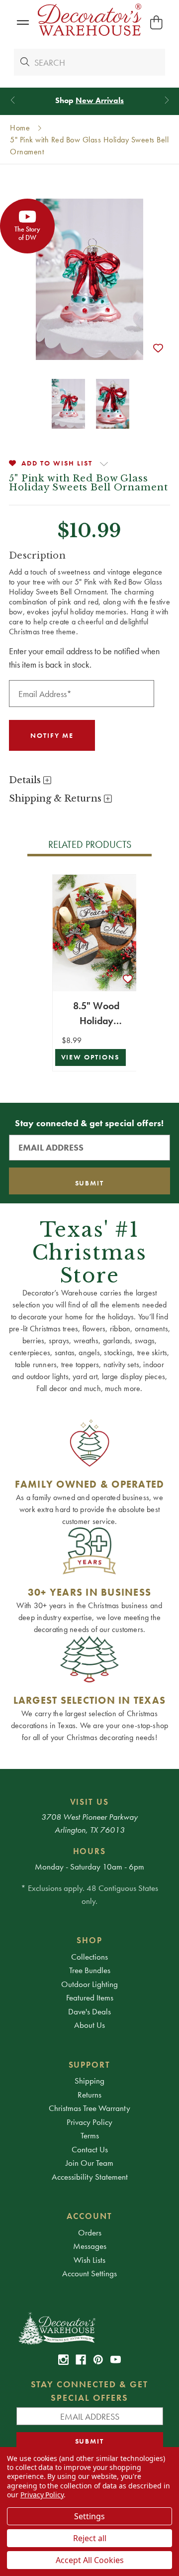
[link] (63, 2360)
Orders (90, 2232)
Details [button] (26, 780)
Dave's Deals (89, 2011)
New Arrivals (100, 100)
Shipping (89, 2081)
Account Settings (89, 2273)
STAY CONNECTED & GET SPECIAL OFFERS (90, 2391)
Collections (89, 1957)
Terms (90, 2135)
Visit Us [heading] (90, 1802)
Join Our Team (89, 2163)
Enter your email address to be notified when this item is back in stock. (84, 658)
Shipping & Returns (56, 799)
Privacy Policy (89, 2122)
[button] (23, 23)
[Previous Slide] (13, 100)
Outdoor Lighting (89, 1984)
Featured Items (90, 1997)
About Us (89, 2025)
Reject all (90, 2538)
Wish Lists (89, 2260)
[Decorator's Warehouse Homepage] (90, 2328)
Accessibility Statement (90, 2177)
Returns (89, 2095)
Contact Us (90, 2149)
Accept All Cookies (90, 2560)
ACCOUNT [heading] (89, 2216)
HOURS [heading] (90, 1851)
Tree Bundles (90, 1970)
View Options (90, 1057)
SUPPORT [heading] (90, 2065)
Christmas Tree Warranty (89, 2108)
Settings (89, 2516)
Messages (90, 2246)
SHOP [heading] (89, 1940)
